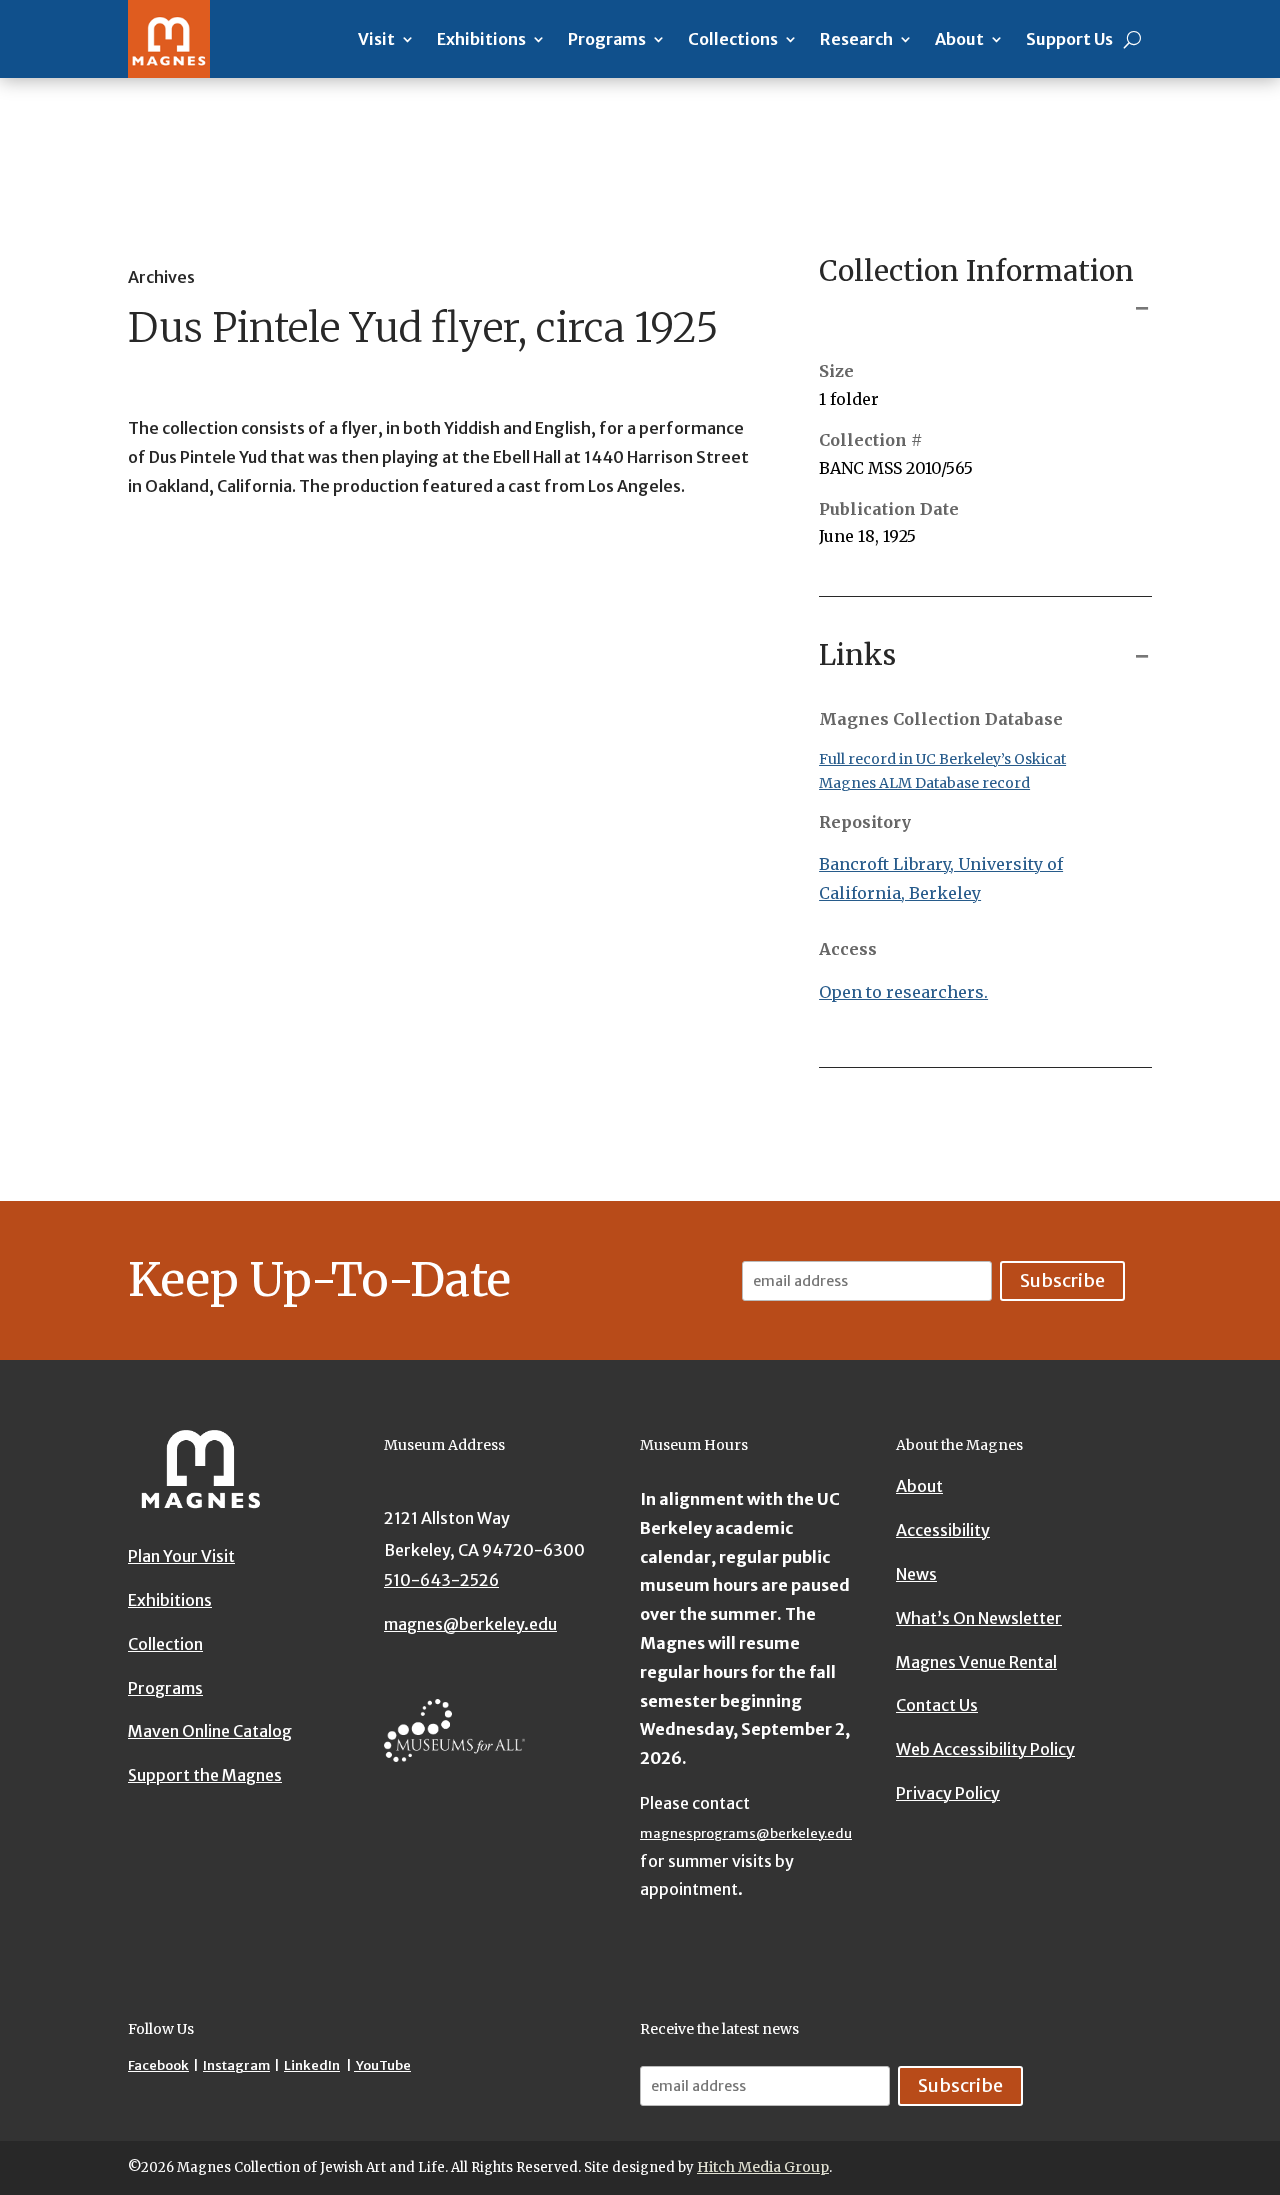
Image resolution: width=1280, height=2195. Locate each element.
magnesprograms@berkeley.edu (746, 1833)
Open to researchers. (903, 992)
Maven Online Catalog (210, 1731)
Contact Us (937, 1705)
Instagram (236, 2065)
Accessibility (943, 1530)
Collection (165, 1644)
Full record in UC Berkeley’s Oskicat (942, 759)
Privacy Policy (948, 1793)
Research (856, 39)
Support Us (1069, 39)
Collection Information (976, 271)
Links (857, 655)
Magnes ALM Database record (924, 783)
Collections (733, 39)
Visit (376, 39)
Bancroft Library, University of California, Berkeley (941, 878)
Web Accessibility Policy (985, 1749)
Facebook (158, 2065)
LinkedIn (312, 2065)
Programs (607, 39)
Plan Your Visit (181, 1556)
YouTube (382, 2065)
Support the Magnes (205, 1775)
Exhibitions (481, 39)
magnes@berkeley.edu (470, 1624)
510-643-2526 (441, 1580)
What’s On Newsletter (979, 1618)
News (916, 1574)
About (959, 39)
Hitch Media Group (763, 2167)
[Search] (1132, 39)
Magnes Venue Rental (976, 1661)
